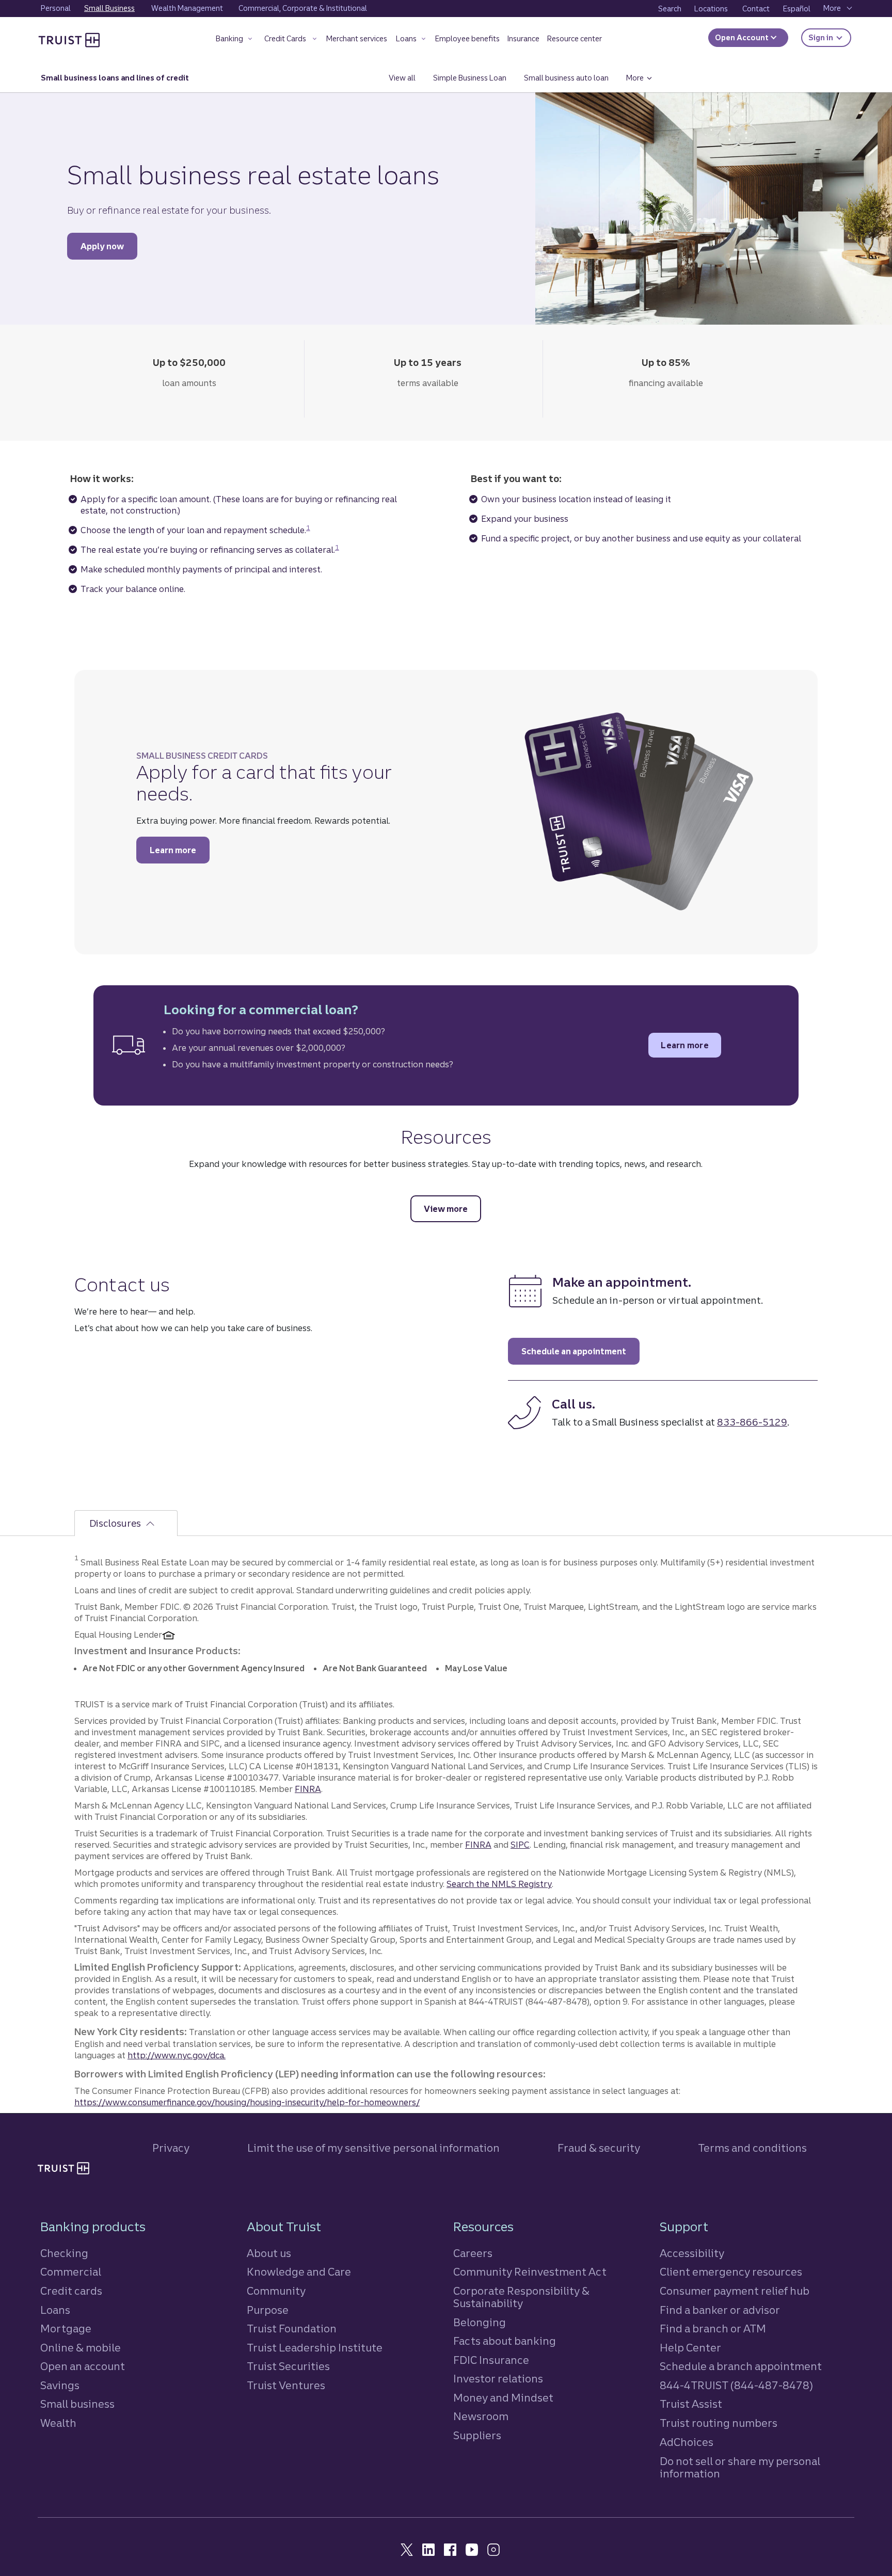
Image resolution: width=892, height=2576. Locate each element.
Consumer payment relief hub (735, 2291)
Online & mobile (81, 2348)
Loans (55, 2310)
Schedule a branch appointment (741, 2366)
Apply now (109, 246)
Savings (60, 2385)
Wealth (58, 2423)
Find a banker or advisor (720, 2310)
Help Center (690, 2348)
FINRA (308, 1789)
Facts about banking (505, 2341)
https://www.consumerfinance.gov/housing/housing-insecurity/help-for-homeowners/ (247, 2102)
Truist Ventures (286, 2385)
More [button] (643, 78)
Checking (64, 2253)
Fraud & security (599, 2148)
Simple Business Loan (470, 78)
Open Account (743, 38)
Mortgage (66, 2329)
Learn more (180, 850)
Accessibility (692, 2253)
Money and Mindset (503, 2398)
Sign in (830, 37)
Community (276, 2291)
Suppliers (477, 2435)
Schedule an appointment (580, 1351)
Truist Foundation (292, 2329)
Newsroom (481, 2416)
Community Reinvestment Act (530, 2272)
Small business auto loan (566, 78)
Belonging (480, 2322)
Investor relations (498, 2379)
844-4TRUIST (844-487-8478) (736, 2385)
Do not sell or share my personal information (740, 2468)
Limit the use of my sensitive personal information (373, 2148)
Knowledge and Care (299, 2272)
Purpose (268, 2310)
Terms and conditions (752, 2148)
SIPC (520, 1845)
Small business (77, 2404)
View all (407, 78)
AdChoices (687, 2442)
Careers (473, 2253)
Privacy (171, 2148)
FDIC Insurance (491, 2360)
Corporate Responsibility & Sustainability (521, 2297)
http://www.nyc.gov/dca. (177, 2055)
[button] (235, 41)
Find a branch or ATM (713, 2329)
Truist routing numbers (719, 2423)
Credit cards (71, 2291)
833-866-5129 (752, 1422)
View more (452, 1209)
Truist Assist (691, 2404)
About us (269, 2253)
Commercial (71, 2272)
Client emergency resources (731, 2272)
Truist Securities (288, 2366)
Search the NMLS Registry (499, 1884)
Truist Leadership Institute (315, 2348)
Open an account (83, 2366)
